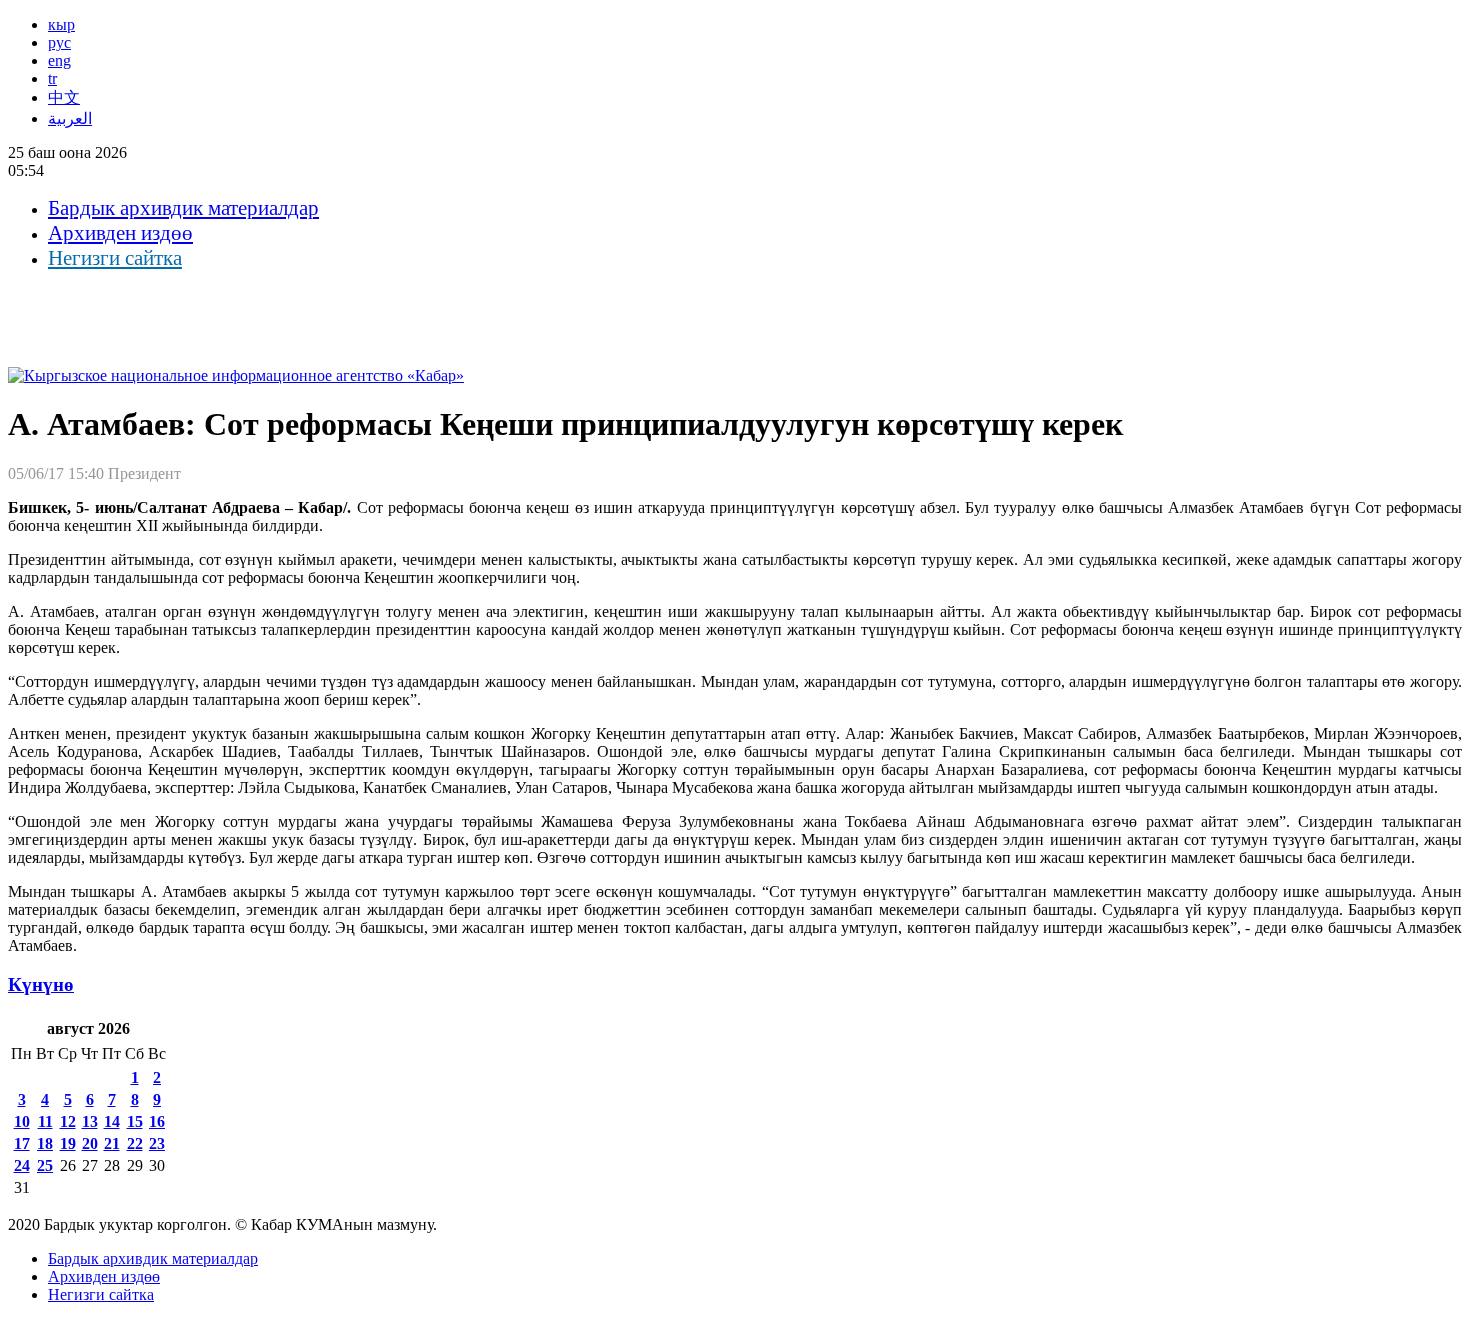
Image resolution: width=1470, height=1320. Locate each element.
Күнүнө (41, 984)
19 (68, 1143)
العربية (70, 118)
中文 (64, 97)
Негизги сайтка (115, 258)
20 (90, 1143)
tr (52, 78)
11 (45, 1121)
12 (68, 1121)
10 (22, 1121)
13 (90, 1121)
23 (157, 1143)
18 (45, 1143)
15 (135, 1121)
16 (157, 1121)
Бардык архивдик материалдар (183, 208)
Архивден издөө (120, 233)
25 (45, 1165)
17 (22, 1143)
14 (112, 1121)
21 (112, 1143)
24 (22, 1165)
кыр (61, 24)
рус (59, 42)
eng (59, 60)
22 (135, 1143)
